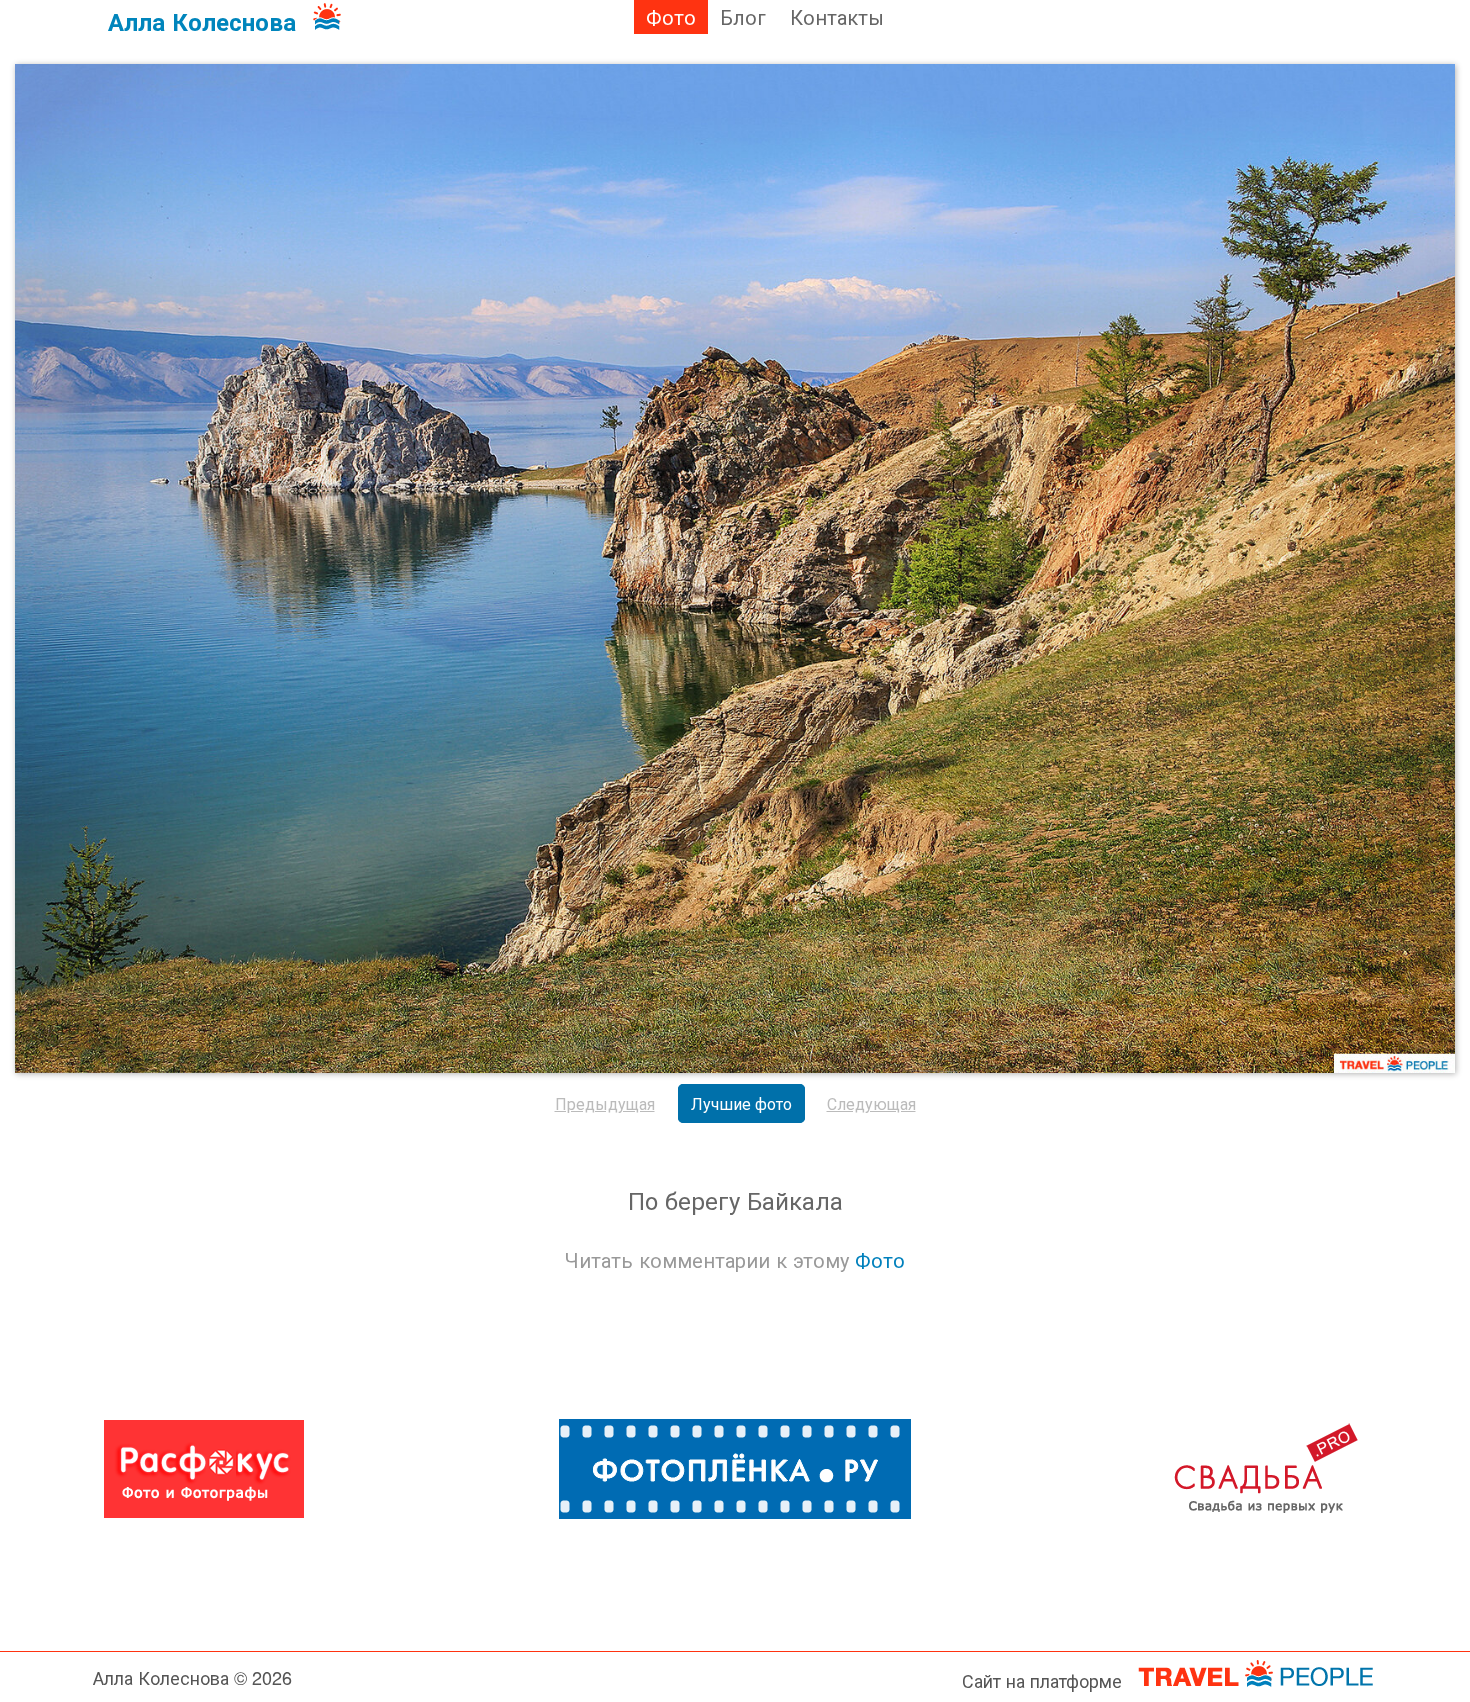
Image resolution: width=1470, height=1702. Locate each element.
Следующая (871, 1103)
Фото (671, 16)
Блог (743, 16)
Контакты (837, 16)
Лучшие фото (741, 1103)
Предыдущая (605, 1103)
